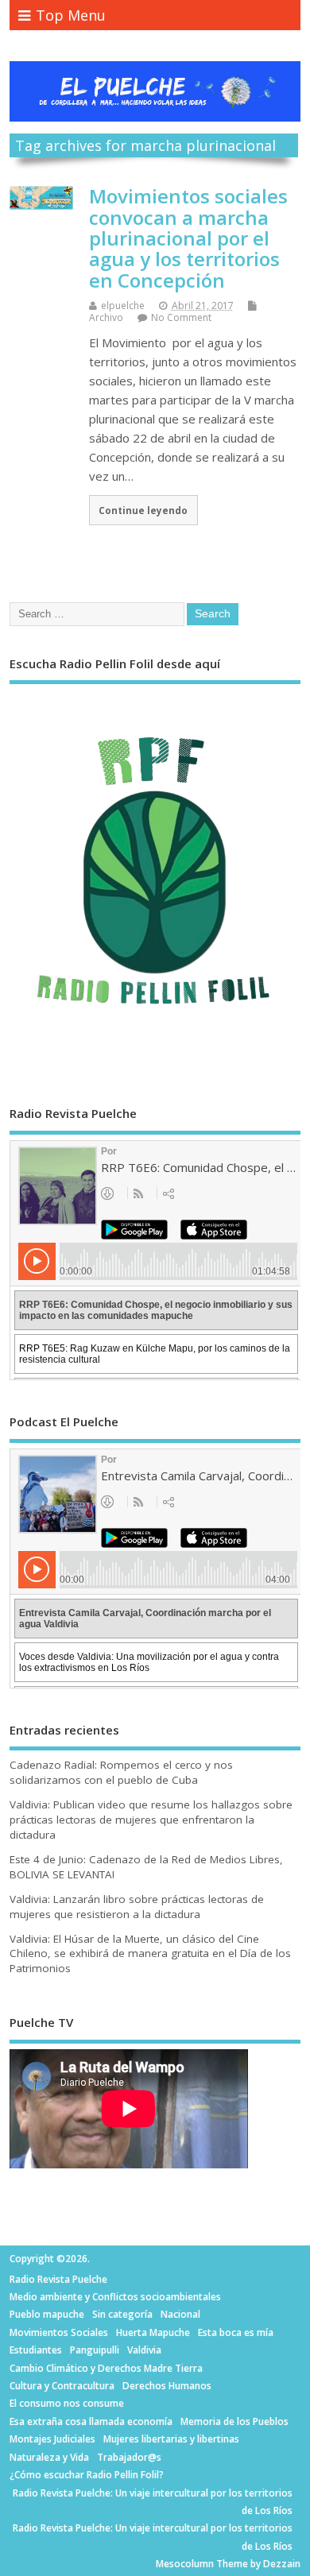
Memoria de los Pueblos (234, 2421)
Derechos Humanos (167, 2386)
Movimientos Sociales (59, 2332)
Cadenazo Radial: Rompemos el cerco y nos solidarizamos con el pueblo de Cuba (121, 1772)
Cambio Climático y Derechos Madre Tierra (106, 2368)
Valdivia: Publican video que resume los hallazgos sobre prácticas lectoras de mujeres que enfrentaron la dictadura (151, 1820)
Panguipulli (95, 2350)
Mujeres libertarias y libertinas (171, 2439)
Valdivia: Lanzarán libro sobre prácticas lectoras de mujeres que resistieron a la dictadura (137, 1907)
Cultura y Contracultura (62, 2386)
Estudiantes (36, 2350)
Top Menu (71, 15)
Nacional (180, 2314)
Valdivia (144, 2350)
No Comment (181, 317)
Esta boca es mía (236, 2332)
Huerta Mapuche (153, 2332)
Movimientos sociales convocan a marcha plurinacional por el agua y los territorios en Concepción (188, 238)
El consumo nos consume (67, 2403)
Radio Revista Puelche (58, 2279)
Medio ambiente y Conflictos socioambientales (115, 2297)
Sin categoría (122, 2314)
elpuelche (123, 306)
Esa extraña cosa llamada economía (91, 2421)
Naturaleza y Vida (49, 2457)
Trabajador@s (129, 2457)
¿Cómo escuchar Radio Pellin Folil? (87, 2475)
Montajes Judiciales (52, 2439)
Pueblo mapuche (47, 2314)
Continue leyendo (143, 510)
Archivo (106, 317)
